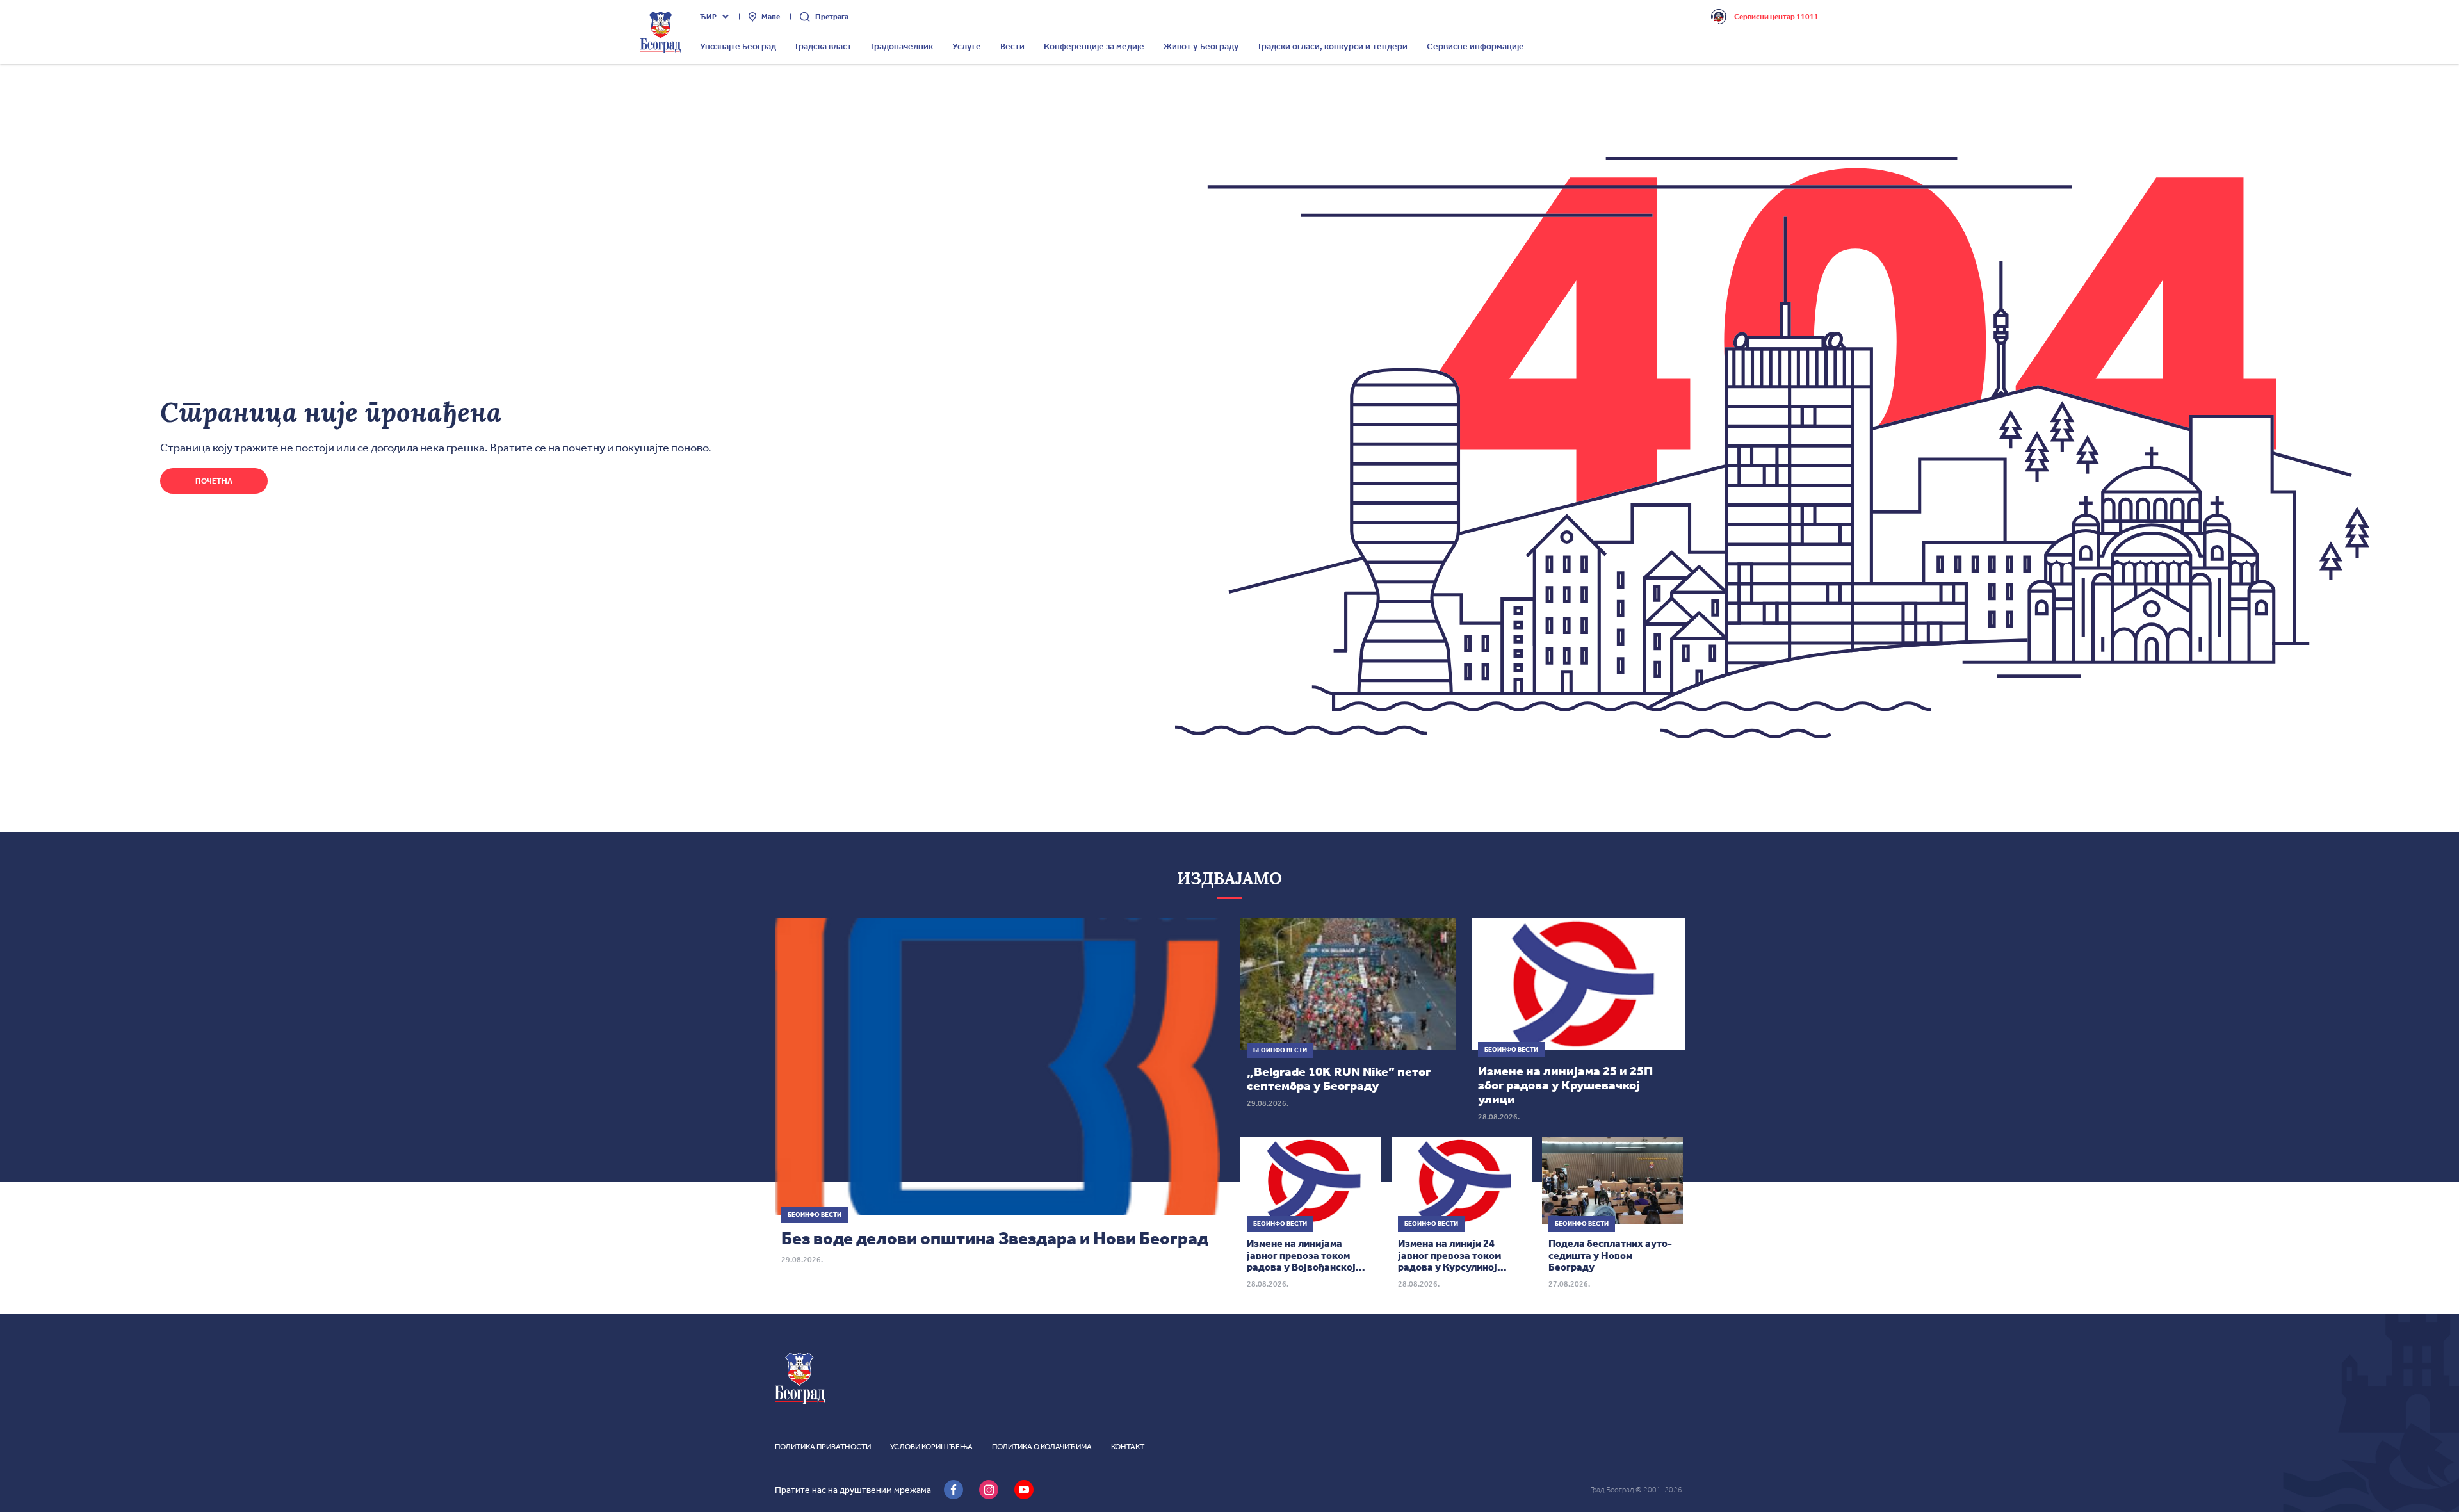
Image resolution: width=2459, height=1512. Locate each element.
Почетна (214, 481)
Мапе (771, 17)
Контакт (1128, 1447)
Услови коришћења (931, 1447)
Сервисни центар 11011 (1776, 17)
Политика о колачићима (1042, 1447)
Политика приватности (823, 1447)
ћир (708, 17)
